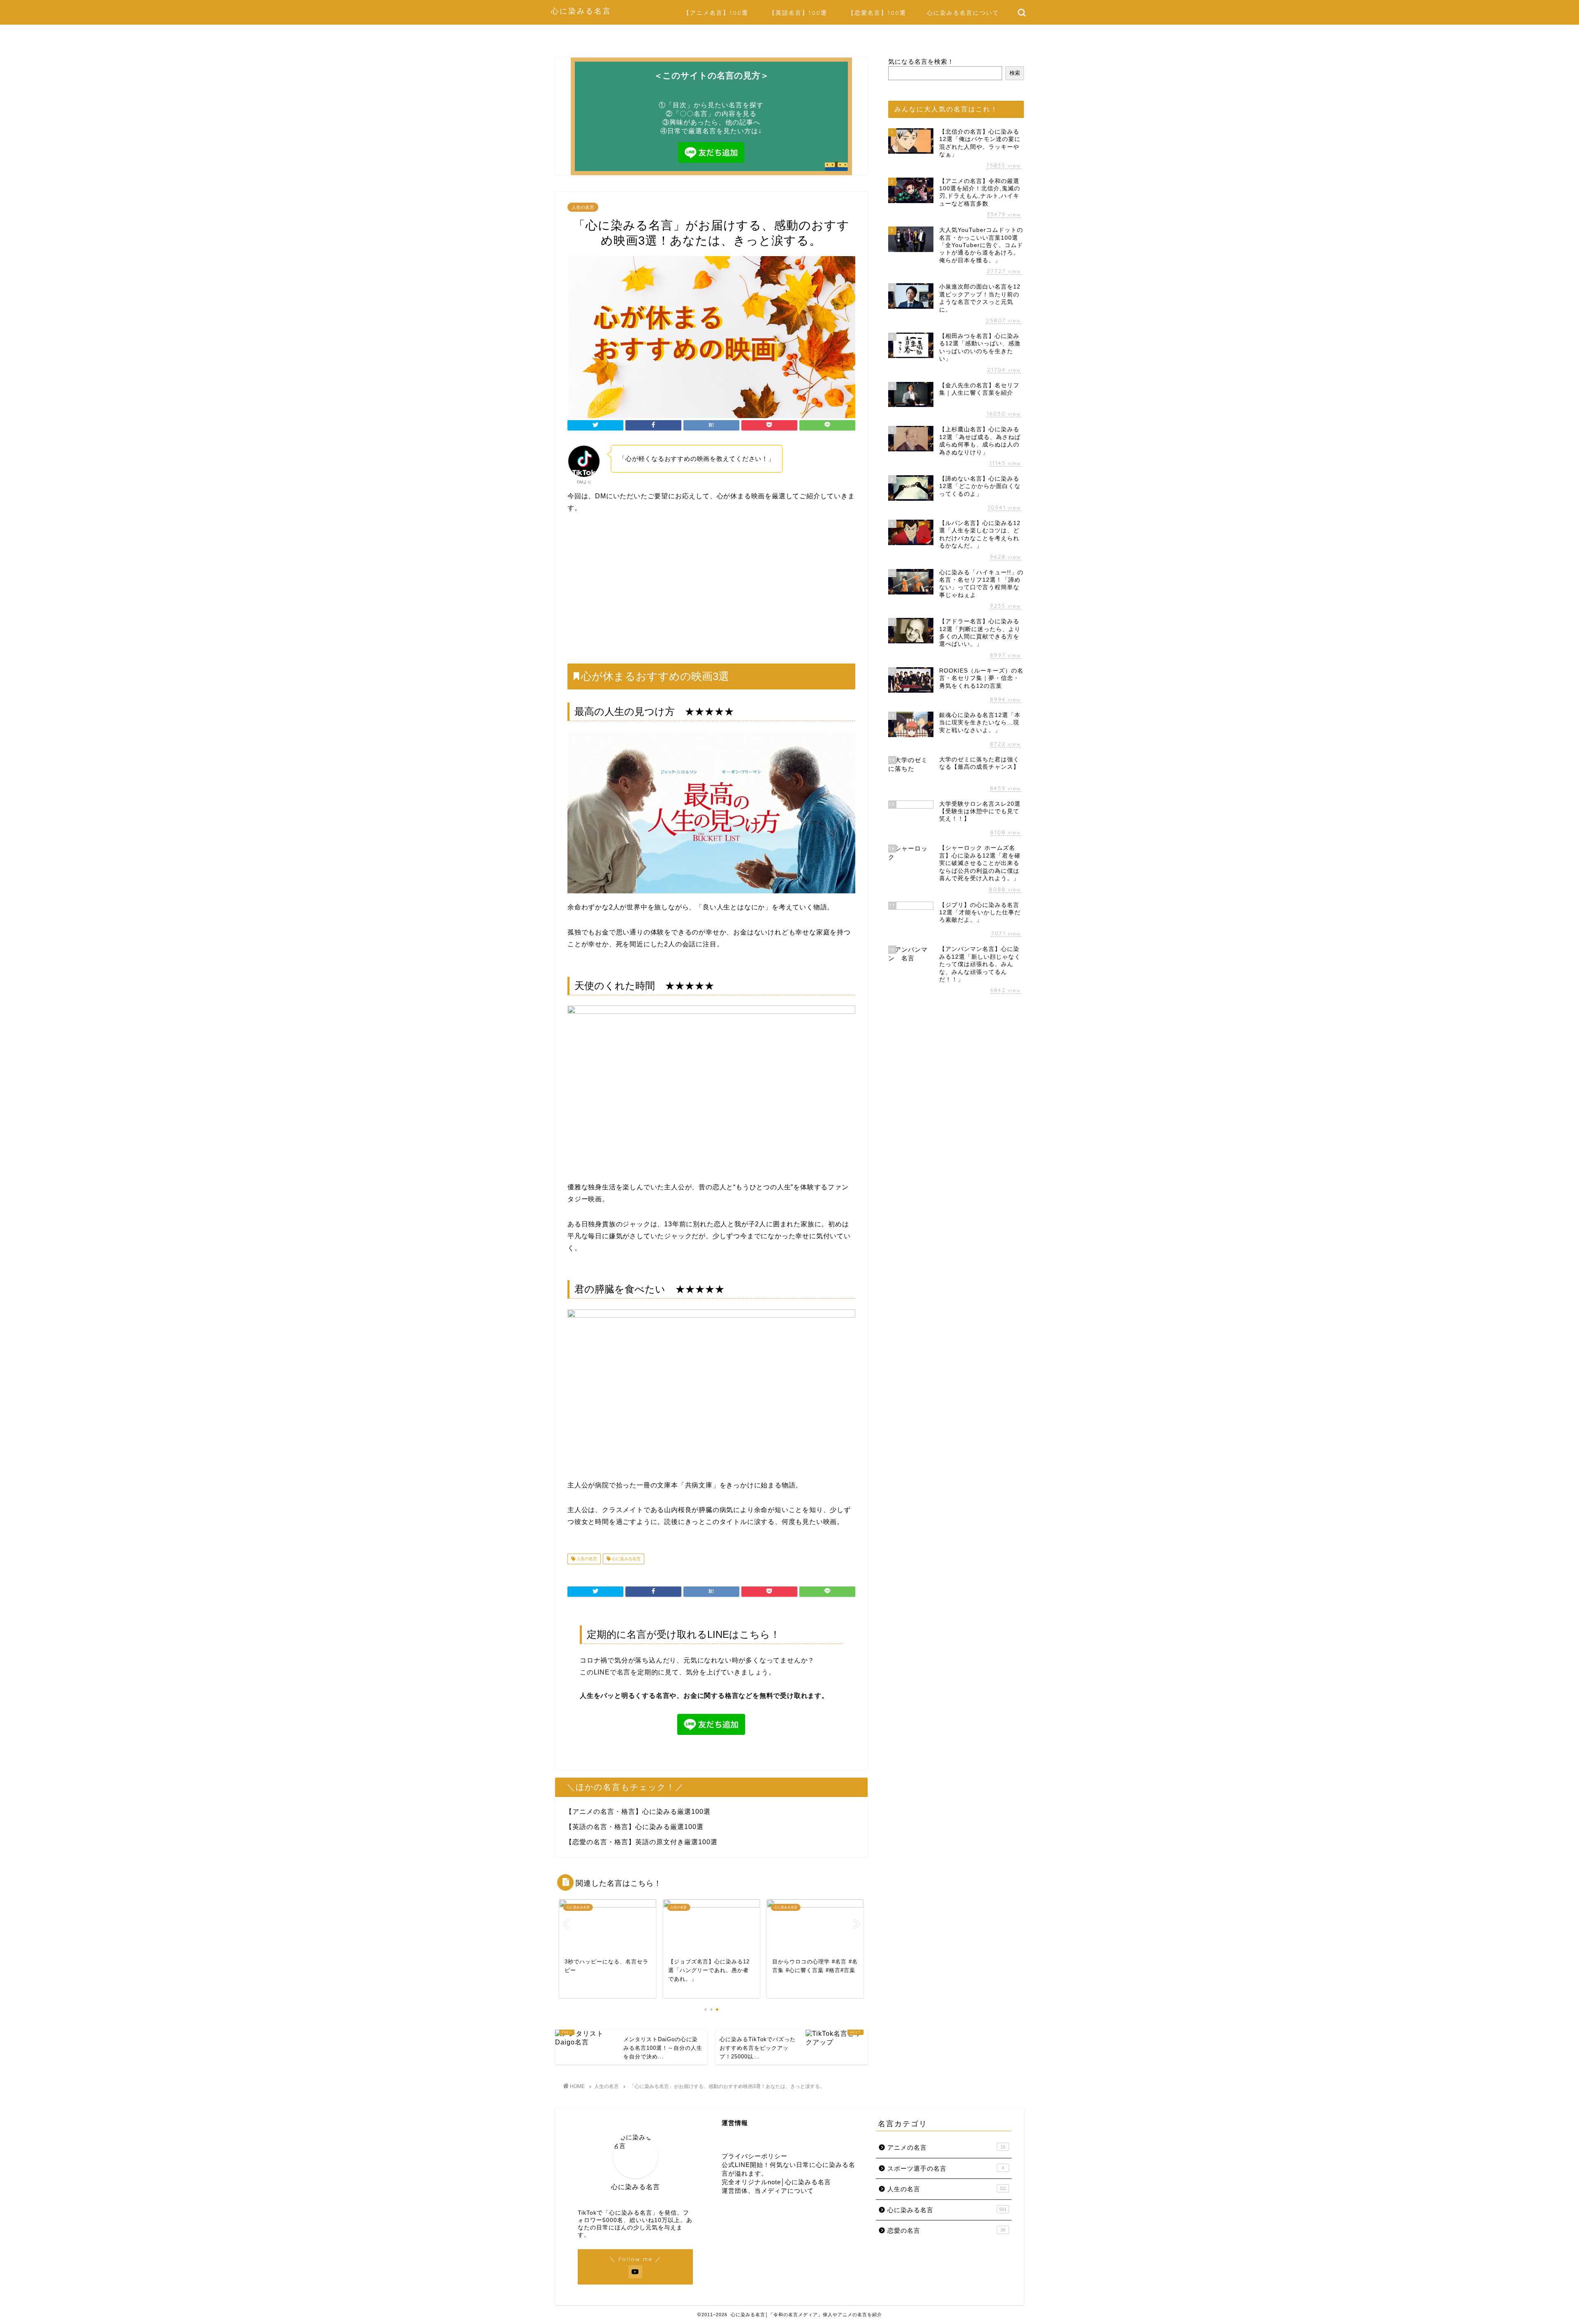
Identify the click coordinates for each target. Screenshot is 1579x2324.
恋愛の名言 (946, 2230)
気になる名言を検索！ (921, 61)
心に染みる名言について (963, 13)
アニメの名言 (946, 2147)
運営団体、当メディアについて (768, 2191)
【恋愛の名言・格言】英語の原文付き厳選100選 (641, 1842)
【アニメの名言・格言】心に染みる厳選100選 (638, 1812)
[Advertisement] (711, 589)
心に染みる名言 (581, 11)
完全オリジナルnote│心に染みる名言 (776, 2182)
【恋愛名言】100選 (877, 13)
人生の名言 (583, 207)
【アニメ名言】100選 (716, 13)
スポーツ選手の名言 (946, 2168)
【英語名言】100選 (798, 13)
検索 (1015, 73)
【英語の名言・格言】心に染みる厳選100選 (634, 1827)
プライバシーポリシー (755, 2156)
